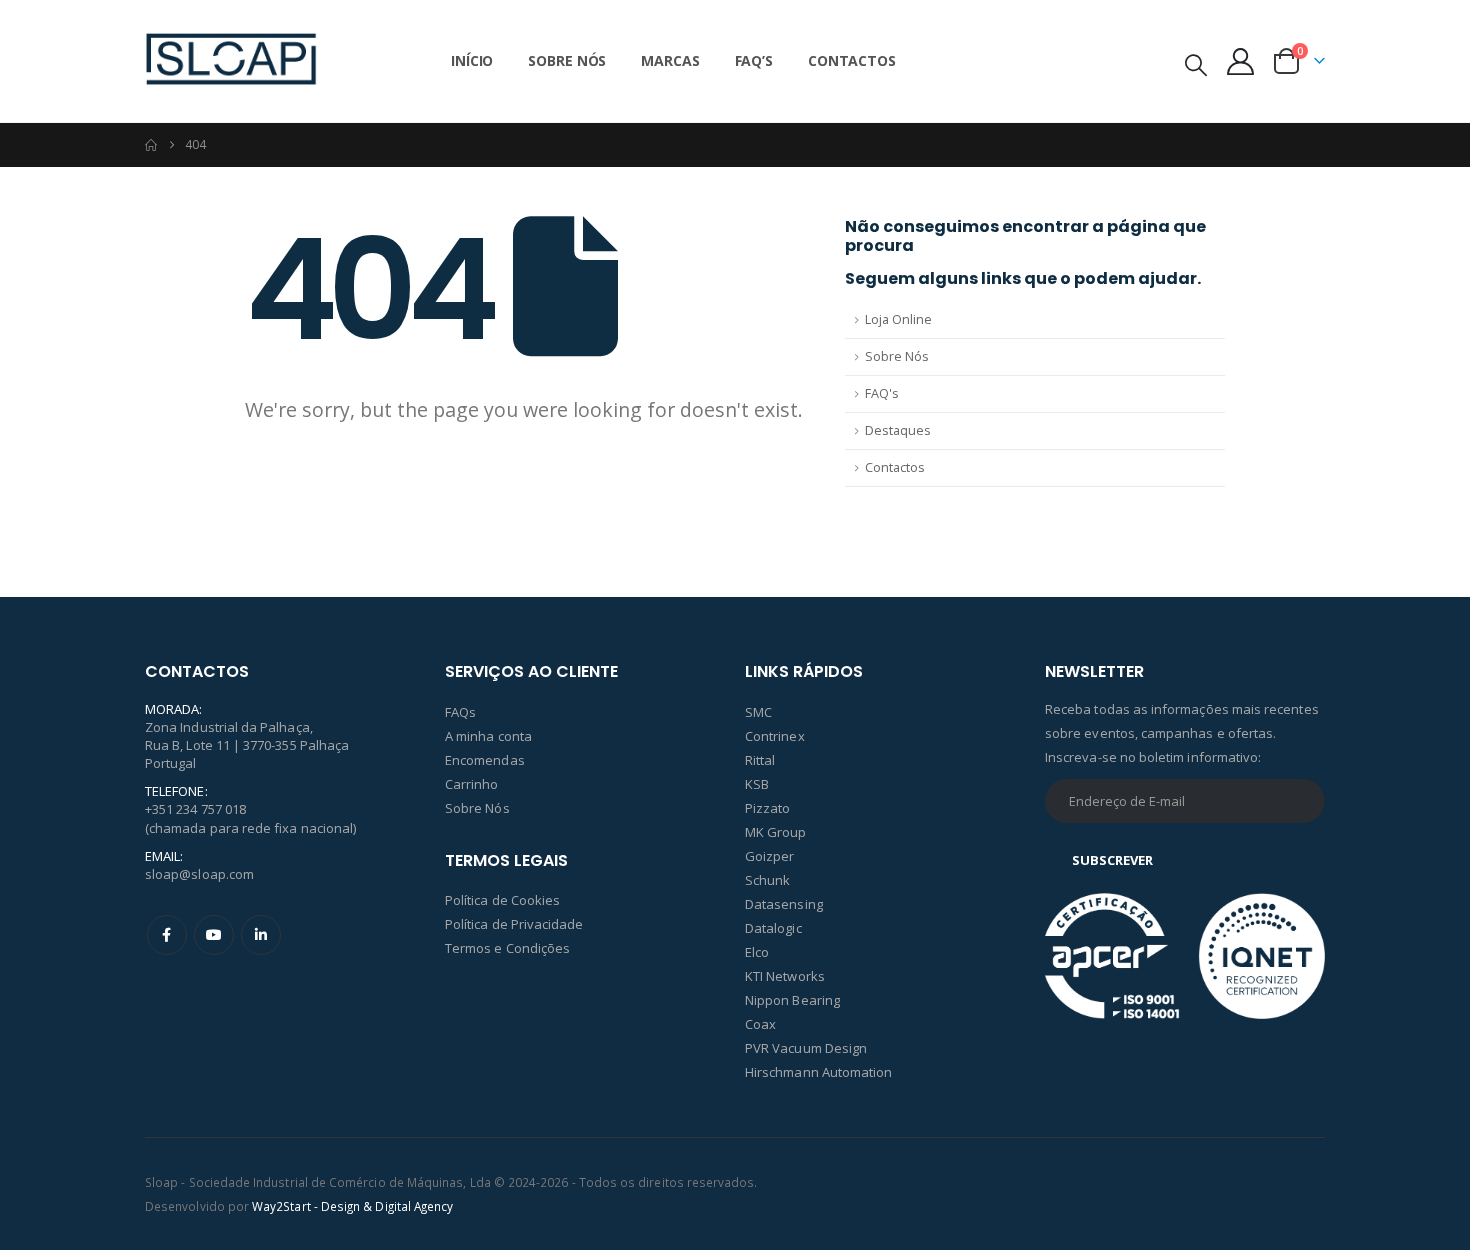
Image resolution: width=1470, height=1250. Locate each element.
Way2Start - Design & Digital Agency (352, 1206)
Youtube (214, 935)
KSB (757, 784)
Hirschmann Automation (818, 1072)
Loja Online (898, 319)
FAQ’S (754, 60)
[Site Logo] (231, 61)
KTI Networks (785, 976)
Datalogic (773, 928)
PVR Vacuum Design (806, 1048)
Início (472, 60)
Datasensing (784, 904)
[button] (1196, 64)
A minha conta (488, 736)
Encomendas (485, 760)
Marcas (670, 60)
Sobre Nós (567, 60)
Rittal (760, 760)
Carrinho (472, 784)
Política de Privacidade (514, 924)
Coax (760, 1024)
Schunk (767, 880)
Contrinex (775, 736)
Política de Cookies (502, 900)
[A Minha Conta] (1241, 61)
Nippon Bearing (792, 1000)
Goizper (769, 856)
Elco (757, 952)
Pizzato (767, 808)
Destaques (898, 430)
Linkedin (261, 935)
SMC (758, 712)
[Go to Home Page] (151, 145)
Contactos (852, 60)
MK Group (776, 832)
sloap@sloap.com (199, 874)
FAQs (460, 712)
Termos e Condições (507, 948)
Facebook (167, 935)
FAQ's (882, 393)
